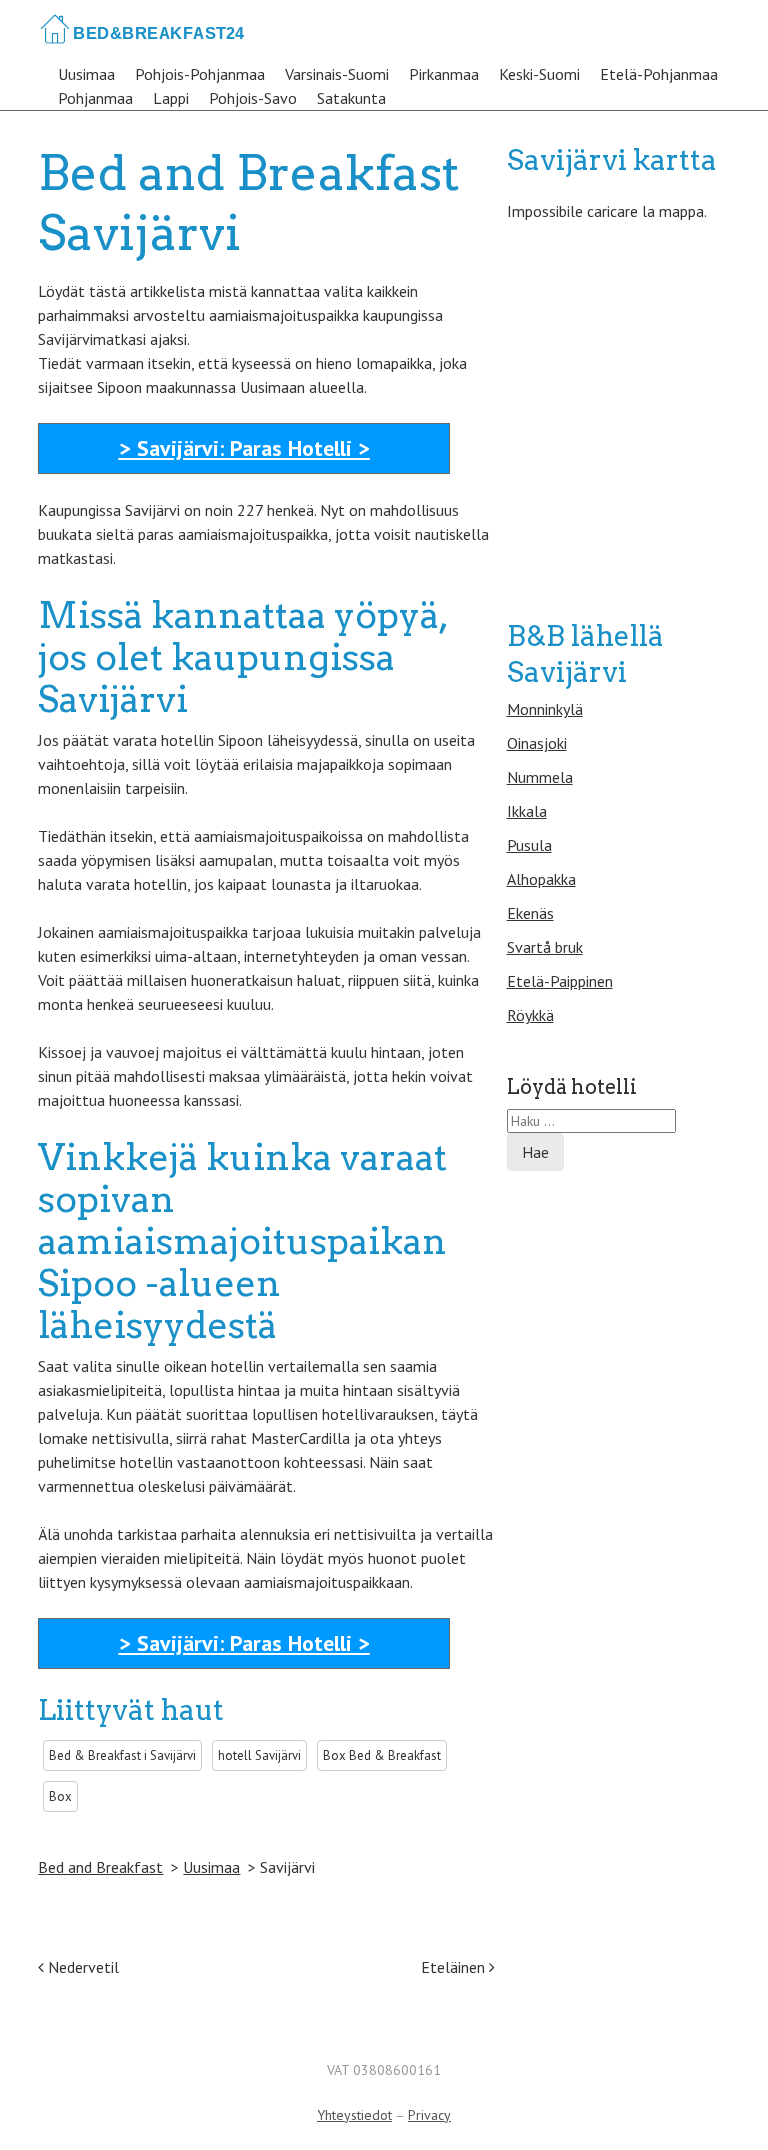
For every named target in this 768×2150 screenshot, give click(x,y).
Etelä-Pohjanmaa (659, 74)
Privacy (429, 2115)
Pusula (529, 845)
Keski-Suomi (539, 74)
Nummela (540, 777)
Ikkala (527, 811)
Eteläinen (455, 1967)
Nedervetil (81, 1967)
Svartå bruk (545, 947)
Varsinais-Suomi (337, 74)
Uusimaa (86, 74)
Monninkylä (545, 709)
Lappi (171, 98)
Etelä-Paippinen (560, 981)
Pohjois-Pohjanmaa (200, 74)
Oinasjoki (537, 743)
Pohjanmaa (95, 98)
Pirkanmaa (444, 74)
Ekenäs (530, 913)
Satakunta (351, 98)
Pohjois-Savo (253, 98)
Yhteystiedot (354, 2115)
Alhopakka (541, 879)
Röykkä (530, 1015)
